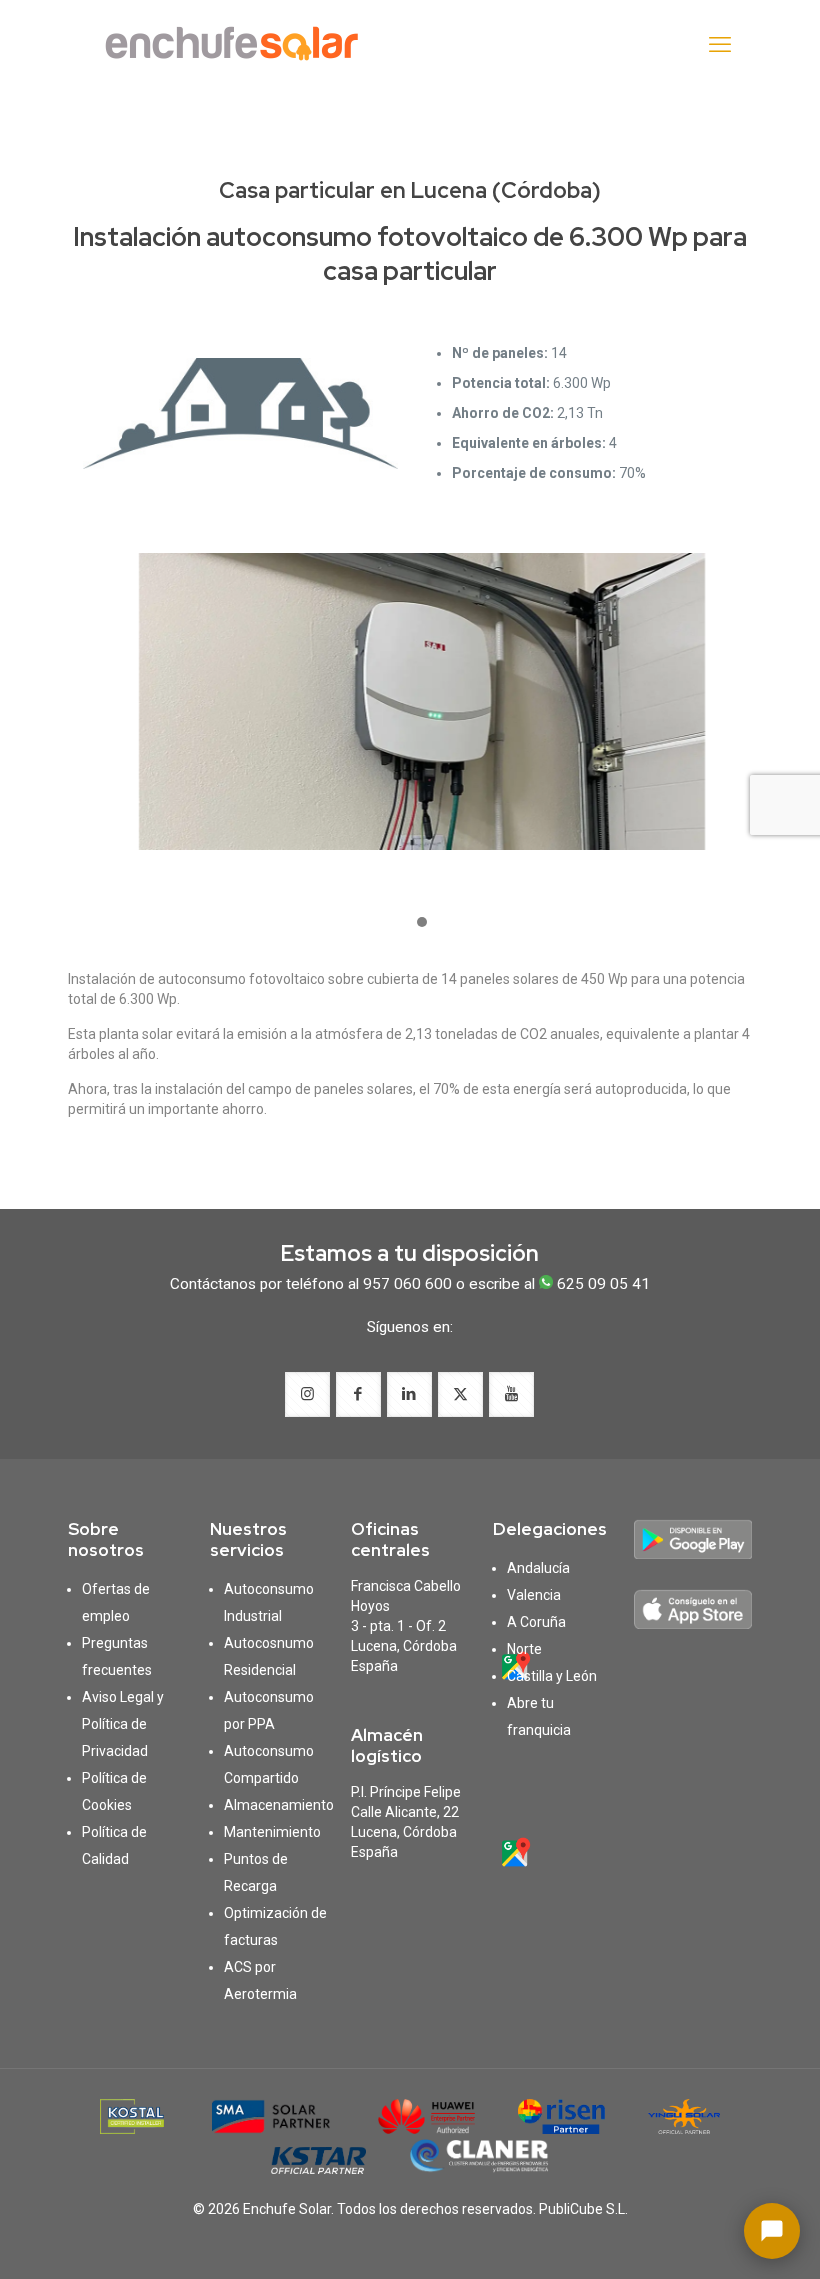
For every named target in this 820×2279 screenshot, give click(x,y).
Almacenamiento (279, 1805)
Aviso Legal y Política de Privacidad (123, 1724)
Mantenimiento (272, 1832)
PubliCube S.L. (583, 2209)
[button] (422, 923)
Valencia (534, 1595)
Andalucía (538, 1568)
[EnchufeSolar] (238, 45)
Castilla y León (552, 1676)
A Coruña (536, 1622)
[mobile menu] (720, 45)
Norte (524, 1649)
